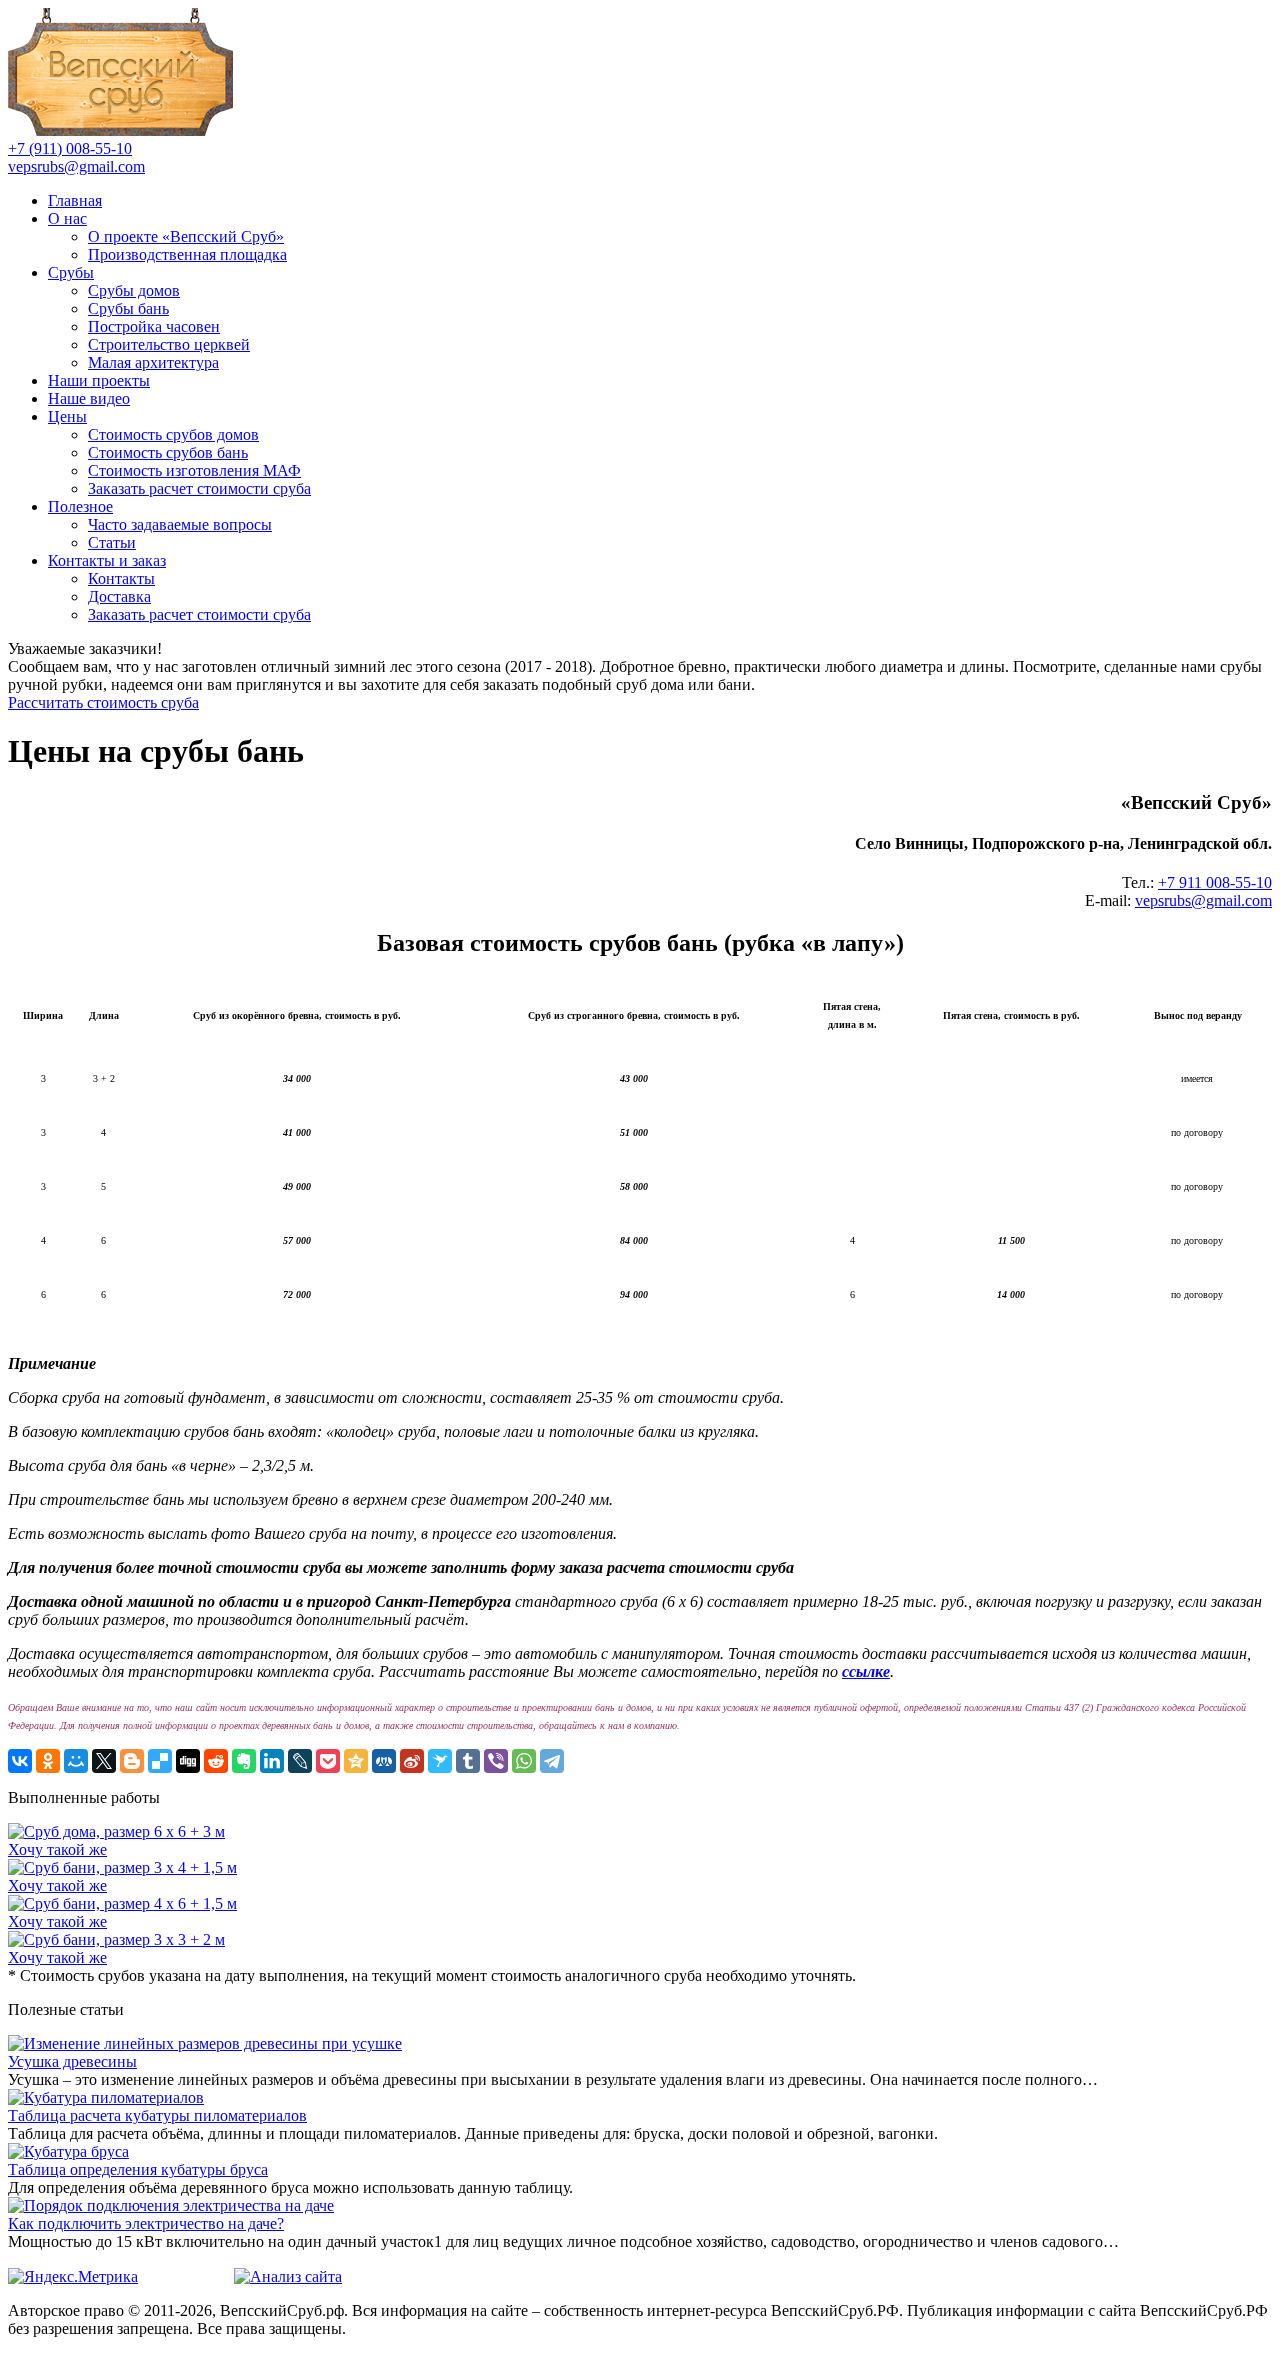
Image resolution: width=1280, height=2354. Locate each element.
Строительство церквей (169, 344)
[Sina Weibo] (412, 1761)
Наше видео (89, 398)
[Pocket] (328, 1761)
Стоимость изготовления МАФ (194, 470)
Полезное (80, 506)
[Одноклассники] (48, 1761)
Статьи (112, 542)
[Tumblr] (468, 1761)
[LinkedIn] (272, 1761)
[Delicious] (160, 1761)
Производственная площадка (187, 254)
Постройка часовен (154, 326)
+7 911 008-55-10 (1215, 882)
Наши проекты (99, 380)
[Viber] (496, 1761)
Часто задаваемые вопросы (180, 524)
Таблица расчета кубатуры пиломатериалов (157, 2115)
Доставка (119, 596)
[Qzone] (356, 1761)
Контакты (121, 578)
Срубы (71, 272)
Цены (67, 416)
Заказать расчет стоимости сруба (199, 488)
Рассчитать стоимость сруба (103, 702)
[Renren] (384, 1761)
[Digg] (188, 1761)
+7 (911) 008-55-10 (70, 148)
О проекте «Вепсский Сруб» (186, 236)
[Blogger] (132, 1761)
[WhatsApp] (524, 1761)
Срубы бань (128, 308)
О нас (67, 218)
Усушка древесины (72, 2061)
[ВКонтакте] (20, 1761)
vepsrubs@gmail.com (76, 166)
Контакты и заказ (107, 560)
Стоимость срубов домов (173, 434)
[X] (104, 1761)
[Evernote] (244, 1761)
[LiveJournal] (300, 1761)
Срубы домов (134, 290)
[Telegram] (552, 1761)
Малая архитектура (153, 362)
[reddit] (216, 1761)
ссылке (866, 1671)
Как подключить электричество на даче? (146, 2223)
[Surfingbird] (440, 1761)
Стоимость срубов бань (168, 452)
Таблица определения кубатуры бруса (138, 2169)
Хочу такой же (57, 1849)
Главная (75, 200)
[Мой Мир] (76, 1761)
